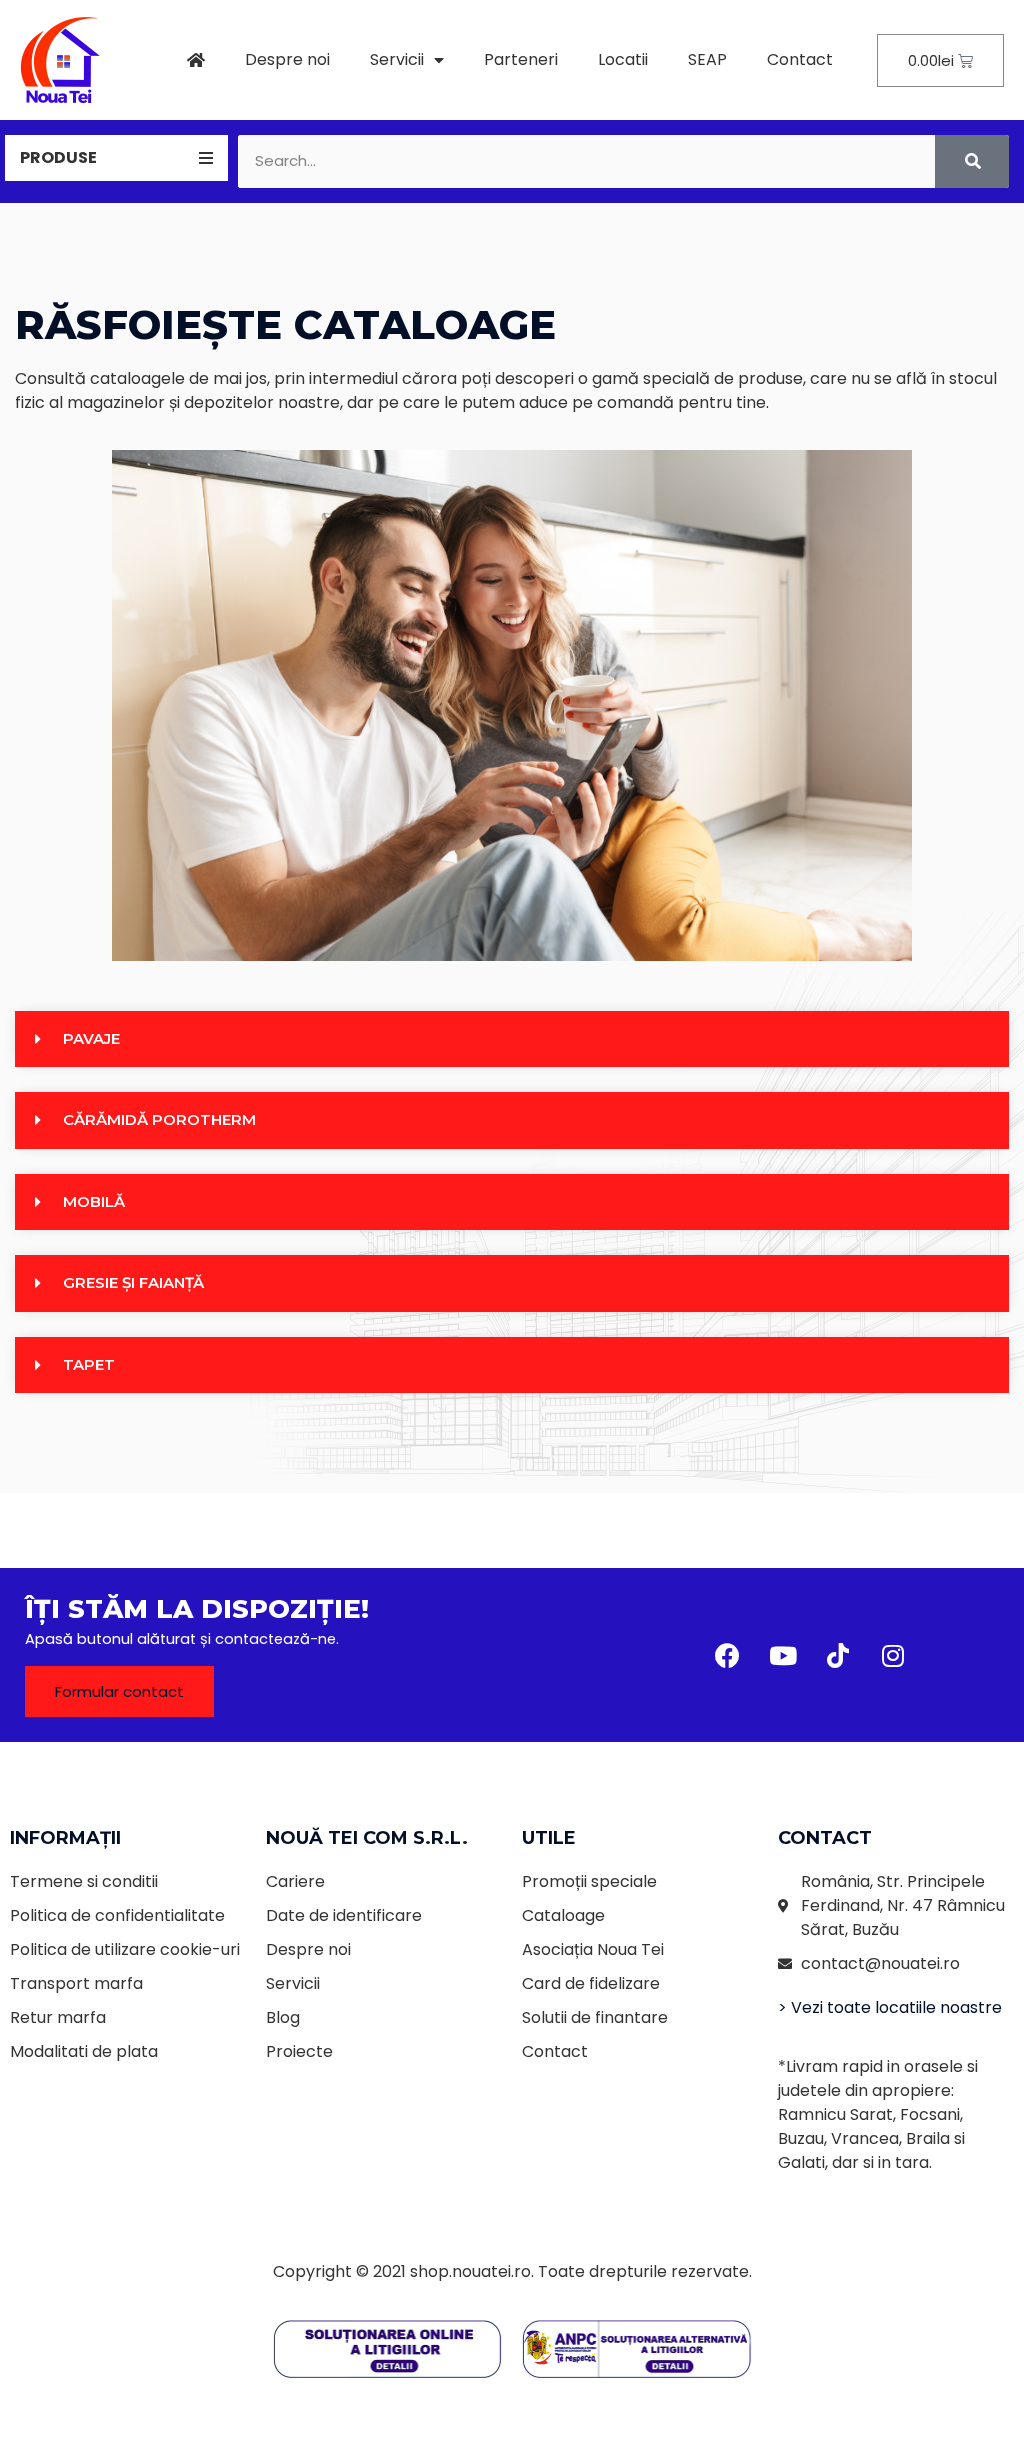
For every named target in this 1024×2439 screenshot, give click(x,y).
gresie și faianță (133, 1282)
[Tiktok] (838, 1655)
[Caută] (972, 161)
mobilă (94, 1201)
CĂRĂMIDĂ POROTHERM (159, 1119)
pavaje (91, 1038)
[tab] (116, 158)
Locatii (623, 59)
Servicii (397, 59)
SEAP (707, 59)
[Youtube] (783, 1655)
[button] (119, 1691)
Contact (800, 59)
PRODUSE (58, 157)
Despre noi (287, 59)
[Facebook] (728, 1655)
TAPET (89, 1364)
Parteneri (521, 59)
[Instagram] (893, 1655)
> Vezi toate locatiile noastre (890, 2007)
